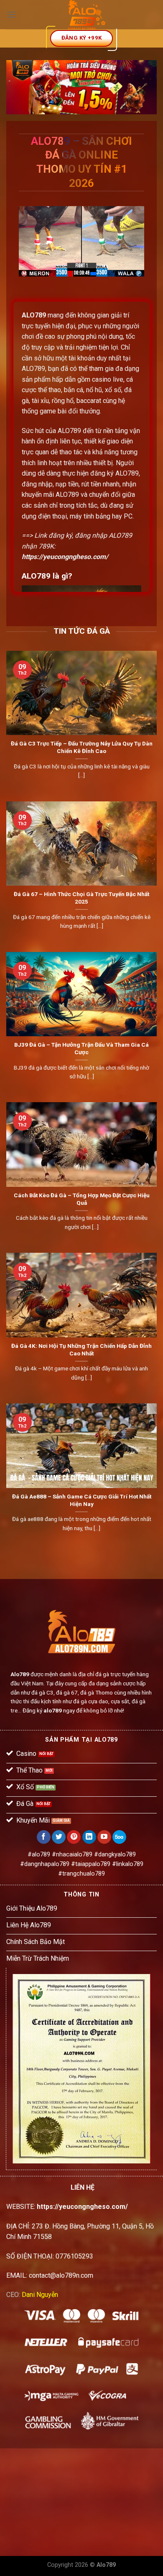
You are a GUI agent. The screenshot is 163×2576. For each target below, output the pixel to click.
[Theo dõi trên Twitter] (59, 1837)
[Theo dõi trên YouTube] (104, 1837)
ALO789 (34, 315)
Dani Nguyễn (40, 2295)
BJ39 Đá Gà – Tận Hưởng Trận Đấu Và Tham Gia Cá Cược (81, 1048)
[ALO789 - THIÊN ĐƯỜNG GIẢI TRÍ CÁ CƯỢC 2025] (87, 15)
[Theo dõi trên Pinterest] (74, 1837)
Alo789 (20, 1674)
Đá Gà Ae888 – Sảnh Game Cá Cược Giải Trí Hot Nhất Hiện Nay (82, 1500)
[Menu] (11, 14)
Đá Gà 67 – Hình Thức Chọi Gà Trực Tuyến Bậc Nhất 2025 (81, 898)
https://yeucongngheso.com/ (65, 557)
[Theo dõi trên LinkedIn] (89, 1837)
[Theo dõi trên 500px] (119, 1837)
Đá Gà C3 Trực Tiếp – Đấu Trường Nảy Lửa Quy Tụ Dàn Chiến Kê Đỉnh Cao (82, 747)
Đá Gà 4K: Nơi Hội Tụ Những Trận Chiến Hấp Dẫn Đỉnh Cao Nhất (81, 1350)
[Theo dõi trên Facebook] (44, 1837)
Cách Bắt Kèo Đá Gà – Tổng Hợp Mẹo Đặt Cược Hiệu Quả (82, 1199)
